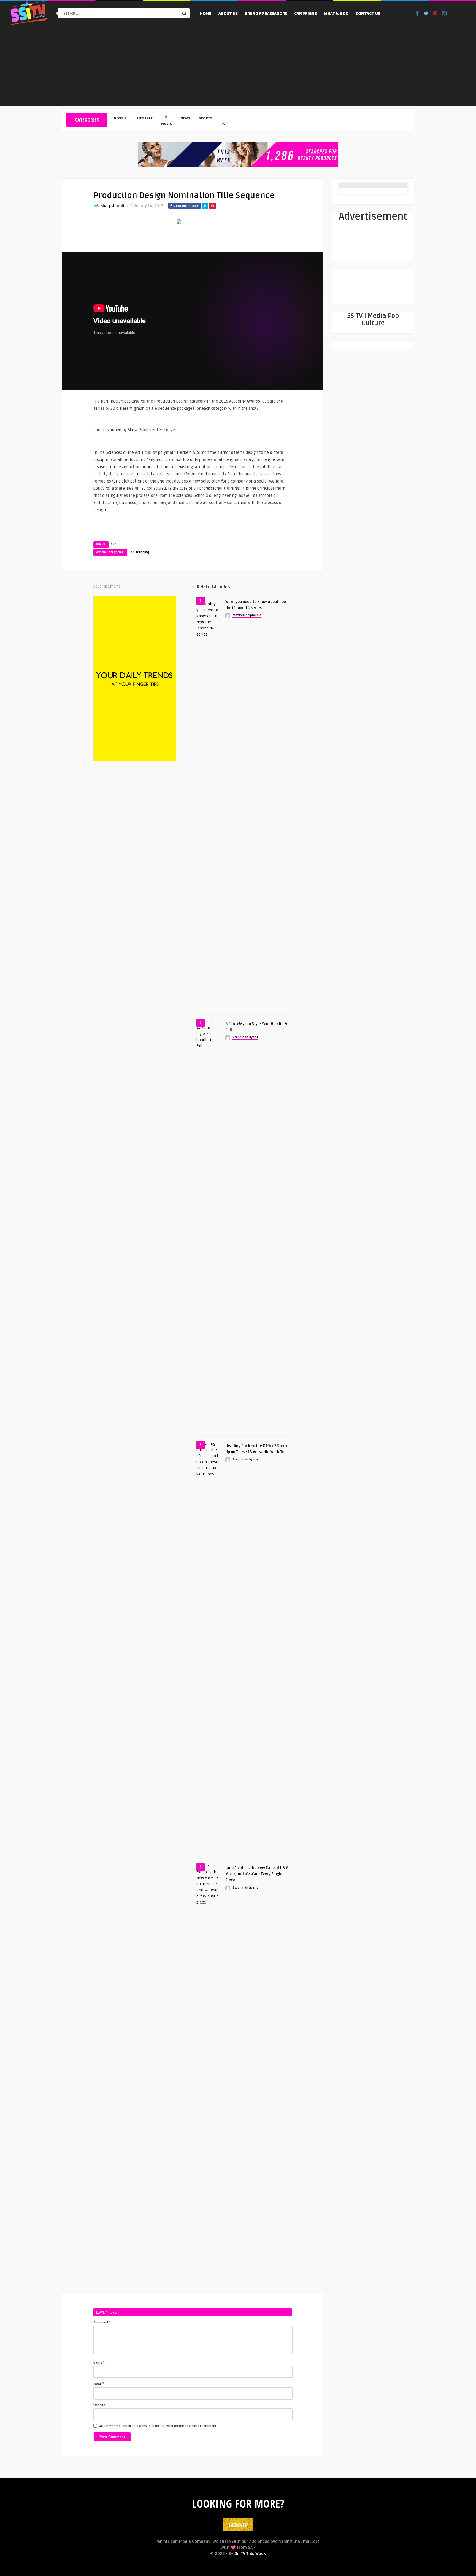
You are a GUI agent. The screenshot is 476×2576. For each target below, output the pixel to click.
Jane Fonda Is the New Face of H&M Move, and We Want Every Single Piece (257, 1874)
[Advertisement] (238, 67)
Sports (205, 119)
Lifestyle (144, 119)
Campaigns (305, 14)
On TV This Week (250, 2554)
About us (228, 14)
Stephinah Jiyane (245, 1037)
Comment (102, 2322)
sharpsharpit (113, 206)
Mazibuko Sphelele (247, 615)
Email (99, 2384)
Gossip (120, 119)
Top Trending (139, 552)
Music (167, 124)
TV (223, 124)
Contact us (368, 14)
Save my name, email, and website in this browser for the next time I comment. (158, 2426)
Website (99, 2405)
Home (206, 14)
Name (99, 2362)
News (185, 119)
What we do (336, 14)
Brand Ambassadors (266, 14)
